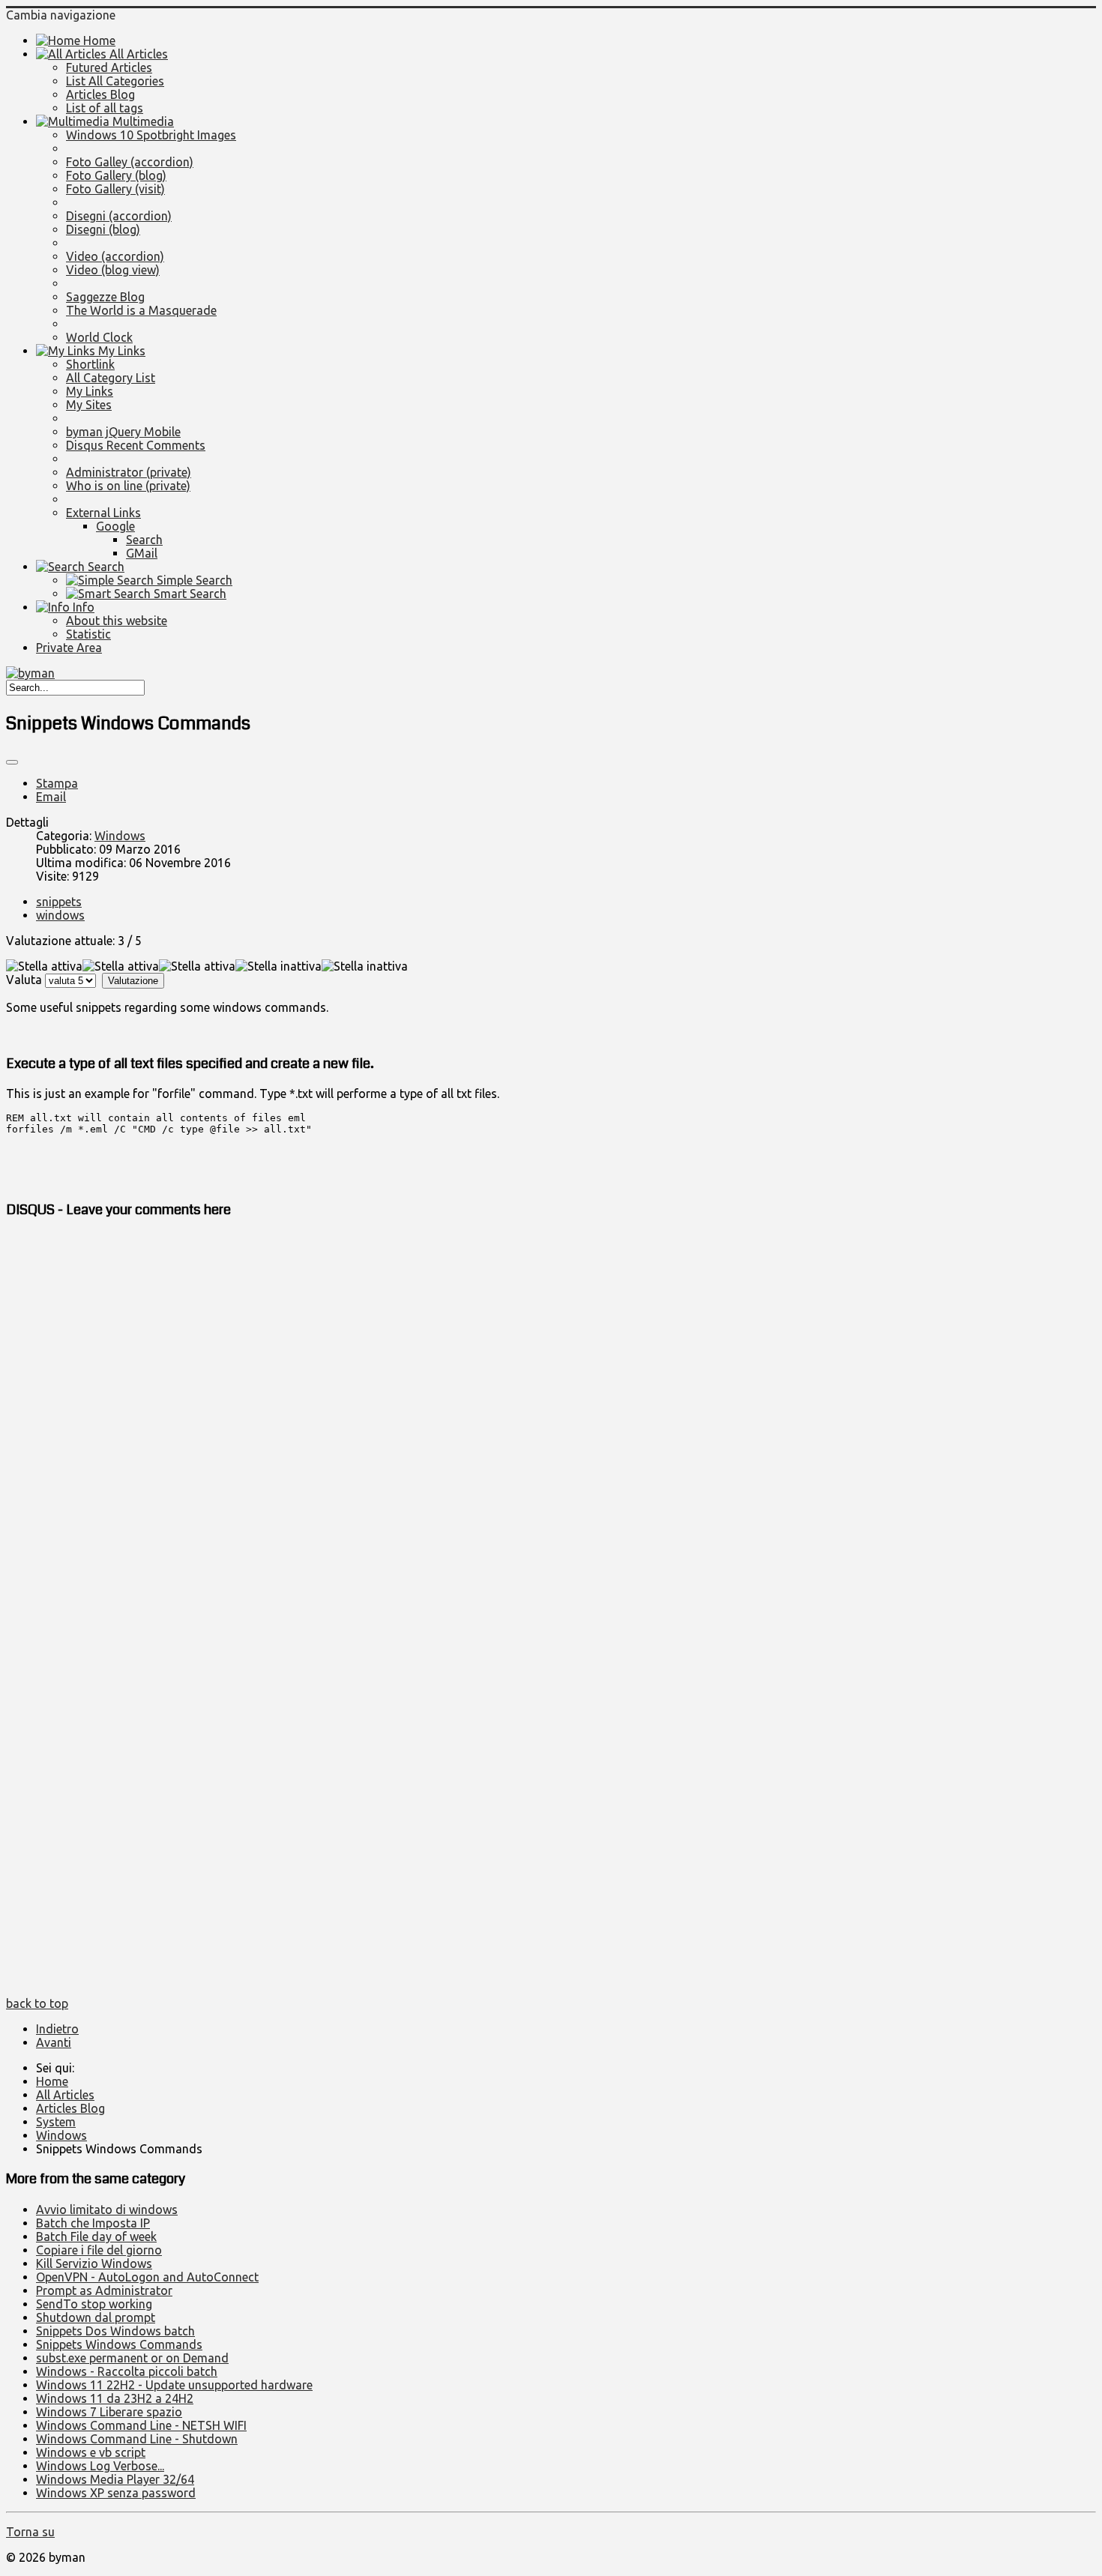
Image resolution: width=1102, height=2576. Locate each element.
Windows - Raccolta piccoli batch (127, 2371)
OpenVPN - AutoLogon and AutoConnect (147, 2277)
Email (51, 797)
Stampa (57, 783)
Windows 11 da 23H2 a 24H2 (115, 2398)
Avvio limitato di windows (107, 2209)
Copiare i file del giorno (99, 2250)
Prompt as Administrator (104, 2290)
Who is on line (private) (128, 486)
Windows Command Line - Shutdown (137, 2439)
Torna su (30, 2532)
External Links (103, 513)
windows (60, 915)
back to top (37, 2003)
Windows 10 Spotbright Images (151, 135)
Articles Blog (100, 94)
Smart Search (189, 594)
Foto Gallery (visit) (115, 189)
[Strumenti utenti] (12, 762)
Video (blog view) (113, 270)
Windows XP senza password (116, 2493)
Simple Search (193, 580)
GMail (142, 553)
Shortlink (90, 364)
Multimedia (142, 121)
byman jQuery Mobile (123, 432)
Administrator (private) (129, 472)
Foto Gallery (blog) (116, 175)
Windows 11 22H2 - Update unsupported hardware (174, 2385)
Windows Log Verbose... (100, 2466)
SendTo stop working (94, 2304)
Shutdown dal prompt (96, 2317)
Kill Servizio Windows (94, 2263)
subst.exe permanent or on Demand (132, 2358)
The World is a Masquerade (141, 310)
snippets (59, 902)
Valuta (24, 980)
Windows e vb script (91, 2452)
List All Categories (115, 81)
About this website (117, 621)
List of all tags (105, 108)
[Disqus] (551, 1421)
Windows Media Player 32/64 (115, 2479)
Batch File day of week (96, 2236)
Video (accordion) (115, 256)
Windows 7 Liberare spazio (109, 2412)
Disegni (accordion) (119, 216)
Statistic (88, 634)
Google (115, 526)
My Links (120, 351)
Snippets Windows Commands (119, 2344)
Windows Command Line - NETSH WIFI (141, 2425)
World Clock (99, 337)
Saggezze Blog (105, 297)
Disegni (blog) (103, 229)
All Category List (111, 378)
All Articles (137, 54)
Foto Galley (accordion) (130, 162)
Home (98, 40)
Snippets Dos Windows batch (115, 2331)
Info (82, 607)
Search (144, 540)
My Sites (89, 405)
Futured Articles (109, 67)
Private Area (69, 648)
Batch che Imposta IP (93, 2223)
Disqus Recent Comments (136, 445)
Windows (120, 836)
